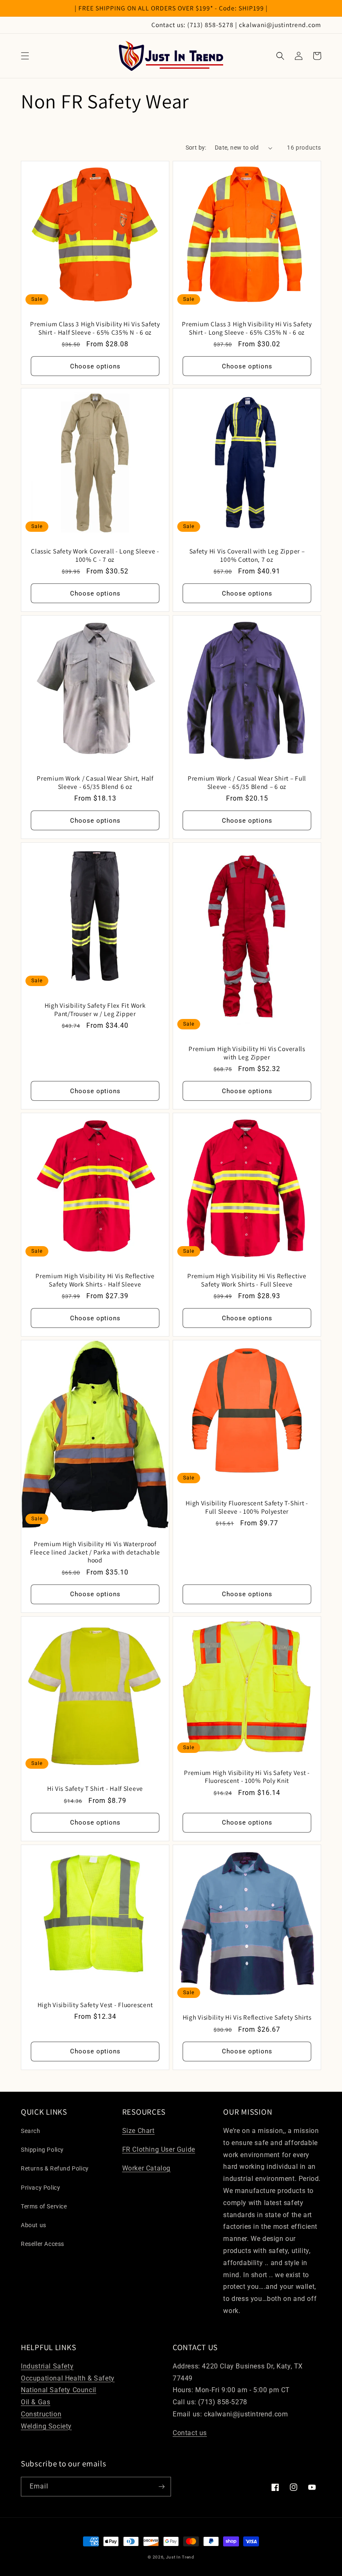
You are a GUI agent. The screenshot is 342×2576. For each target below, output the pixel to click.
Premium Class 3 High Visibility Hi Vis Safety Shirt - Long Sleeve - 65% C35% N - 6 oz (247, 328)
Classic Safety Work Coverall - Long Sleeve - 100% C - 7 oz (95, 555)
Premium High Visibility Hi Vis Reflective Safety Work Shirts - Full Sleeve (247, 1280)
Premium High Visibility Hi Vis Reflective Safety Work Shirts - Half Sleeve (95, 1280)
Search (31, 2131)
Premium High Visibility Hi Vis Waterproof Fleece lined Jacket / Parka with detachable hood (95, 1552)
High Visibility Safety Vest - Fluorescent (95, 2005)
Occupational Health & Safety (68, 2378)
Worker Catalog (146, 2168)
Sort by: (196, 148)
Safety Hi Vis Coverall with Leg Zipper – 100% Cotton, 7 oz (247, 555)
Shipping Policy (42, 2150)
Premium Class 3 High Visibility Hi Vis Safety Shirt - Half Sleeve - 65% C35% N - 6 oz (95, 328)
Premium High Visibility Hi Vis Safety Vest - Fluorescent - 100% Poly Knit (247, 1777)
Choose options (95, 366)
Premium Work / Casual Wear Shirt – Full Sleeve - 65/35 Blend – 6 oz (247, 782)
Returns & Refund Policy (55, 2168)
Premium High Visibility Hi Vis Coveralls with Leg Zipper (247, 1053)
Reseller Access (43, 2244)
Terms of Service (44, 2206)
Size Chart (138, 2131)
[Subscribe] (161, 2487)
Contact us (190, 2433)
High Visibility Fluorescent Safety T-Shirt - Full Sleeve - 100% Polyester (247, 1507)
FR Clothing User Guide (159, 2149)
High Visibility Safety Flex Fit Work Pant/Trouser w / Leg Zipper (95, 1009)
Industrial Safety (47, 2366)
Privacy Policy (40, 2188)
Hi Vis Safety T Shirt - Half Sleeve (95, 1789)
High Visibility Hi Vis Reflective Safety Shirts (247, 2017)
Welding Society (46, 2426)
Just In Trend (180, 2557)
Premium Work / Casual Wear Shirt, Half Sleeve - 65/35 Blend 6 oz (95, 782)
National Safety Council (59, 2390)
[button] (25, 56)
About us (34, 2225)
